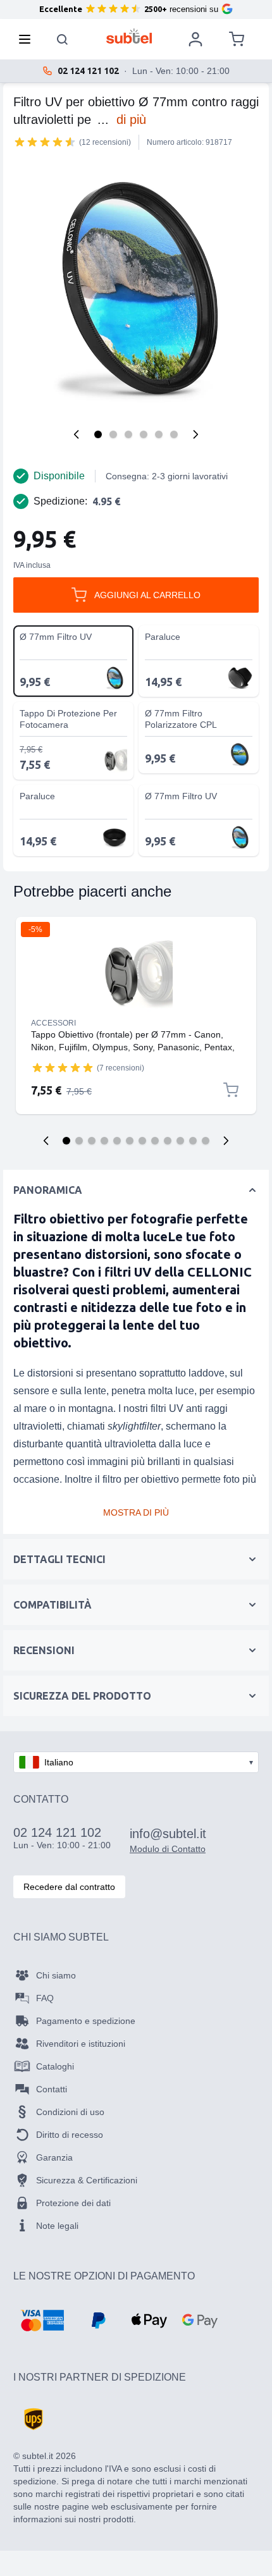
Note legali (57, 2226)
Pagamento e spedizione (86, 2021)
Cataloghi (55, 2066)
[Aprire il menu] (28, 39)
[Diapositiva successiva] (226, 1141)
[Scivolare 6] (130, 1141)
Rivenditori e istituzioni (81, 2044)
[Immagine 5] (159, 434)
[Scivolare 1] (66, 1141)
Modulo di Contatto (168, 1849)
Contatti (52, 2089)
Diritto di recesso (70, 2135)
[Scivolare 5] (117, 1141)
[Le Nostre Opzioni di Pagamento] (42, 2321)
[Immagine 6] (174, 434)
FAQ (45, 1998)
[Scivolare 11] (193, 1141)
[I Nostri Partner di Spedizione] (34, 2419)
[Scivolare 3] (92, 1141)
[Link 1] (136, 975)
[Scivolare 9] (168, 1141)
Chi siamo (56, 1975)
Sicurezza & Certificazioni (87, 2180)
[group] (45, 142)
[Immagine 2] (113, 434)
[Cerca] (63, 39)
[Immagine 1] (98, 434)
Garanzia (54, 2157)
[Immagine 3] (128, 434)
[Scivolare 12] (206, 1141)
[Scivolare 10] (180, 1141)
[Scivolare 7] (142, 1141)
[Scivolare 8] (155, 1141)
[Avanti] (195, 434)
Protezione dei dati (73, 2203)
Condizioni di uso (70, 2112)
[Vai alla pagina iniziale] (129, 36)
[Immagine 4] (144, 434)
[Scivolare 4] (104, 1141)
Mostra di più (136, 1512)
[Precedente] (77, 434)
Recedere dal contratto (69, 1887)
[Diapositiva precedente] (46, 1141)
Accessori (53, 1023)
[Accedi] (195, 39)
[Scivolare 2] (79, 1141)
